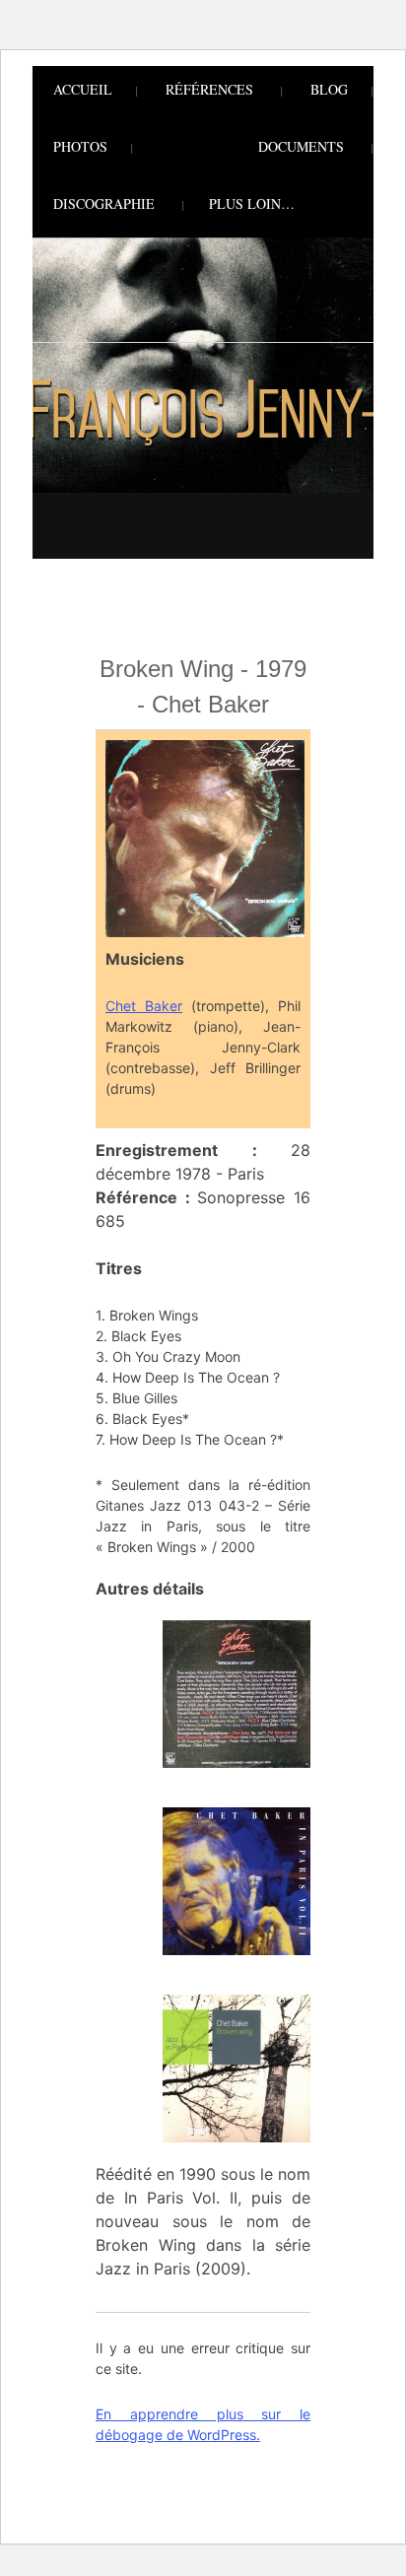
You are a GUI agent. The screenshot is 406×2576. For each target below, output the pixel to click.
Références (209, 89)
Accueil (83, 89)
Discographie (104, 203)
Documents (301, 146)
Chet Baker (144, 1006)
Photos (80, 146)
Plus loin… (252, 203)
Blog (329, 89)
